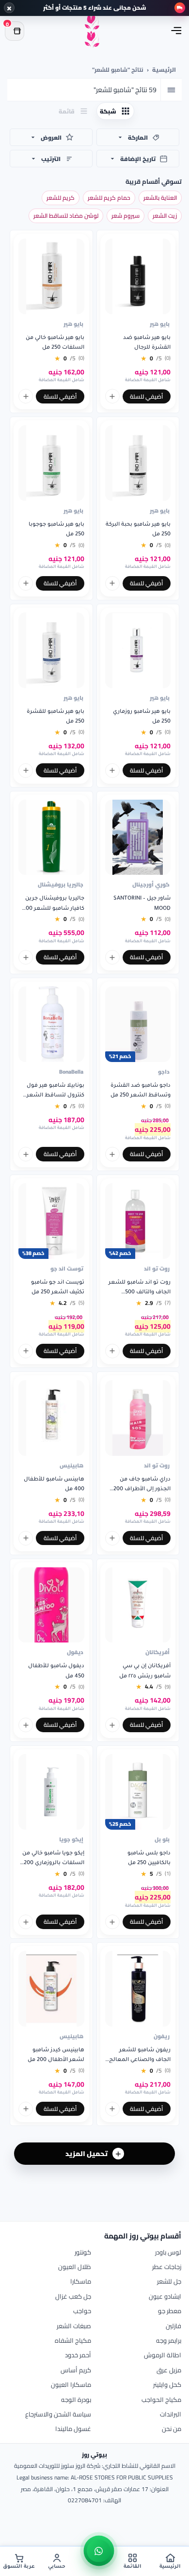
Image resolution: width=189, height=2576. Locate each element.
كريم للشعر (61, 198)
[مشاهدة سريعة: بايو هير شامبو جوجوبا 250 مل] (26, 583)
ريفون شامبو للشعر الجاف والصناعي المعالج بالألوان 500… (140, 2056)
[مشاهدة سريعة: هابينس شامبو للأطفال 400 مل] (26, 1538)
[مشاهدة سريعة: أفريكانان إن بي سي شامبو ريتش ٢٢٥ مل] (112, 1725)
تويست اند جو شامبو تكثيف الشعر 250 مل (58, 1288)
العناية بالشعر (160, 198)
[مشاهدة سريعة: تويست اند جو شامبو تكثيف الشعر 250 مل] (26, 1351)
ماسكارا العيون (71, 2384)
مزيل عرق (169, 2370)
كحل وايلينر (167, 2384)
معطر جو (170, 2311)
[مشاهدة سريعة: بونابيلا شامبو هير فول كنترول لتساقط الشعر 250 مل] (26, 1154)
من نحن (172, 2429)
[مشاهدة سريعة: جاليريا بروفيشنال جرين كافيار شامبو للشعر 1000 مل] (26, 957)
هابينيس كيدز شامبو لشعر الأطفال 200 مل (56, 2055)
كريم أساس (76, 2370)
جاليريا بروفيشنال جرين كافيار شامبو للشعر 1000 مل (52, 905)
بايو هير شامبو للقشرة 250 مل (55, 717)
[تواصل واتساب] (99, 2551)
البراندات (171, 2414)
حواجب (82, 2311)
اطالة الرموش (163, 2355)
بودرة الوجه (76, 2399)
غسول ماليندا (73, 2429)
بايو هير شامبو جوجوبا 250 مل (56, 530)
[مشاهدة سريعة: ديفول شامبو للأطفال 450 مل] (26, 1725)
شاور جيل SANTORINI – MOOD (142, 903)
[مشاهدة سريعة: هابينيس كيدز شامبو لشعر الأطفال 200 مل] (26, 2109)
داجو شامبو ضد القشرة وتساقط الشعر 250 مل (141, 1091)
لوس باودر (168, 2252)
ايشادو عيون (165, 2296)
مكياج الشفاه (73, 2340)
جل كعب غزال (73, 2296)
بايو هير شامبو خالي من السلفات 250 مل (55, 343)
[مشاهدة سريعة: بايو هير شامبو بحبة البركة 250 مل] (112, 583)
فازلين (173, 2326)
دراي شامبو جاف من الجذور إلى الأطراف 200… (140, 1484)
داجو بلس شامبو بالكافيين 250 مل (149, 1858)
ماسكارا (81, 2281)
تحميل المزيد (87, 2154)
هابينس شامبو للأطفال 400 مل (54, 1484)
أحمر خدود (78, 2355)
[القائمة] (171, 90)
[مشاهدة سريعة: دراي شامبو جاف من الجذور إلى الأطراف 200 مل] (112, 1538)
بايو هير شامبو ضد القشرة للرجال (147, 343)
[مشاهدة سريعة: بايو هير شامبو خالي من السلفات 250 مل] (26, 396)
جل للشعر (169, 2281)
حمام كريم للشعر (109, 198)
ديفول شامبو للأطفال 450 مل (56, 1671)
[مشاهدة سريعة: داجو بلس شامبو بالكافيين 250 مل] (112, 1922)
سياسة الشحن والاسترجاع (58, 2414)
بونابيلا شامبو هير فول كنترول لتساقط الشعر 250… (55, 1092)
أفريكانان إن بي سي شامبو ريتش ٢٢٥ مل (145, 1671)
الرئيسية (164, 70)
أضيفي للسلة (146, 396)
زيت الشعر (165, 216)
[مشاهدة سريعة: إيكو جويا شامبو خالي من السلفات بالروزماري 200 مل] (26, 1922)
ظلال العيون (75, 2267)
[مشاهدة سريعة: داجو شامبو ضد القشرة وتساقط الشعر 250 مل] (112, 1154)
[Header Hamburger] (176, 31)
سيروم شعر (126, 216)
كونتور (83, 2252)
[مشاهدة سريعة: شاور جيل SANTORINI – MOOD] (112, 957)
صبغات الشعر (74, 2326)
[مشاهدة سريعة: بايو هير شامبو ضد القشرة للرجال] (112, 396)
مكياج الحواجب (161, 2399)
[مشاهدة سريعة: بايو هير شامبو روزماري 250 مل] (112, 771)
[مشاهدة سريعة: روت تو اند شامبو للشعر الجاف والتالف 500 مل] (112, 1351)
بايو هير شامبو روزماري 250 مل (142, 717)
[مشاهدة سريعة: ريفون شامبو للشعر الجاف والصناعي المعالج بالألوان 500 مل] (112, 2109)
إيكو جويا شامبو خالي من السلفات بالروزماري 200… (52, 1858)
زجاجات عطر (167, 2267)
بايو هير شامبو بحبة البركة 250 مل (138, 530)
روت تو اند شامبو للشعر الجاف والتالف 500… (140, 1288)
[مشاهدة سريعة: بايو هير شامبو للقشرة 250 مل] (26, 771)
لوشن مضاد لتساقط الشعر (66, 216)
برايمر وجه (169, 2340)
